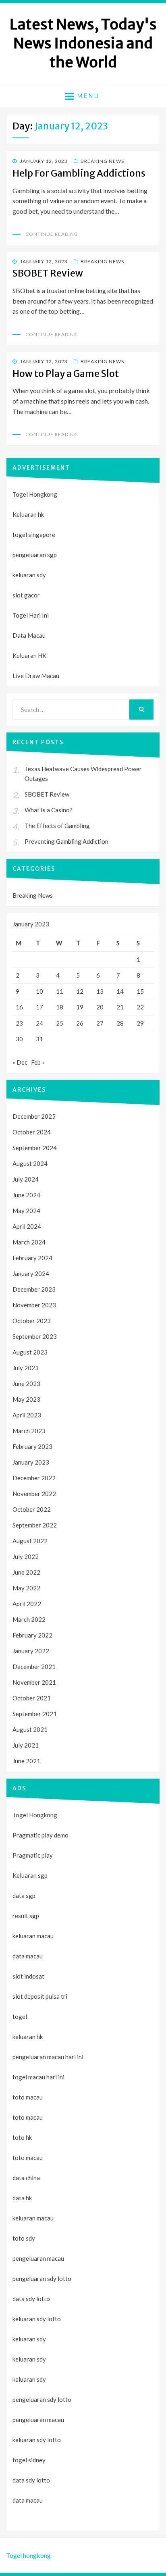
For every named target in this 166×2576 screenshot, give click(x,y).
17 (39, 1007)
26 (80, 1023)
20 (100, 1007)
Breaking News (102, 161)
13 (100, 991)
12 (80, 991)
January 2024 (31, 1273)
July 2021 (26, 1745)
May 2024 (26, 1211)
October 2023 (32, 1321)
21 (120, 1007)
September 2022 (35, 1525)
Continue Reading (52, 234)
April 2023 (27, 1415)
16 (19, 1007)
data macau (28, 2500)
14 (120, 991)
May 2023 (26, 1399)
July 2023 (26, 1368)
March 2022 (29, 1619)
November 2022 (34, 1494)
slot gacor (26, 595)
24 (39, 1023)
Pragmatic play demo (40, 1835)
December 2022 (34, 1478)
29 (140, 1023)
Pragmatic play (33, 1855)
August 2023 (30, 1352)
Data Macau (29, 635)
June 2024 (26, 1195)
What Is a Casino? (49, 810)
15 (140, 991)
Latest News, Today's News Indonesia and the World (83, 43)
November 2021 (34, 1682)
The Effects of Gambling (57, 826)
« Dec (20, 1062)
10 (39, 991)
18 (60, 1007)
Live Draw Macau (36, 676)
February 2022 (32, 1635)
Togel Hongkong (35, 494)
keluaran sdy (29, 575)
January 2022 (31, 1651)
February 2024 (32, 1258)
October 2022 (32, 1509)
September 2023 (35, 1336)
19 (80, 1007)
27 (100, 1023)
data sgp (24, 1896)
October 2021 (32, 1698)
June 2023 (26, 1384)
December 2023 (34, 1289)
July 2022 (26, 1556)
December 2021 (34, 1667)
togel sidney (29, 2460)
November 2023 (34, 1305)
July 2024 (26, 1179)
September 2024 (35, 1148)
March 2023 (29, 1431)
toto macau (28, 2117)
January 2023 (31, 1462)
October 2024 (32, 1132)
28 (120, 1023)
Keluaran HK (29, 655)
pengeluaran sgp (35, 555)
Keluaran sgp (30, 1875)
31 (39, 1039)
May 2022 (26, 1588)
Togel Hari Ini (31, 615)
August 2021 (30, 1729)
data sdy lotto (31, 2480)
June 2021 (26, 1761)
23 (19, 1023)
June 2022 (26, 1572)
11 (60, 991)
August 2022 (30, 1541)
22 (140, 1007)
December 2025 (34, 1116)
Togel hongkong (28, 2555)
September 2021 (35, 1714)
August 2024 (30, 1163)
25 (60, 1023)
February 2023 (32, 1446)
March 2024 (29, 1242)
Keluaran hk (28, 514)
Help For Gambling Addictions (79, 173)
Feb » (38, 1062)
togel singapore (34, 535)
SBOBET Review (48, 273)
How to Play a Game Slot (66, 373)
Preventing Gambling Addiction (66, 841)
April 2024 (27, 1226)
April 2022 (27, 1604)
